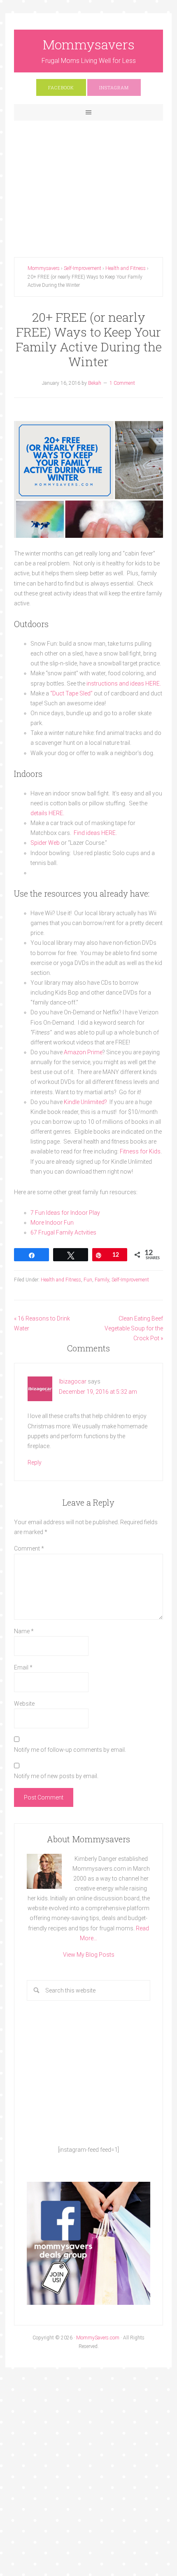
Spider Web (45, 843)
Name (24, 1631)
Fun (88, 1280)
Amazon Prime (83, 1052)
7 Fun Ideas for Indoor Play (65, 1213)
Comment (29, 1548)
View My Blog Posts (89, 1955)
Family (102, 1280)
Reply (35, 1462)
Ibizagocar (73, 1381)
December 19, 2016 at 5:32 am (98, 1392)
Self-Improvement (130, 1280)
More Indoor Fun (52, 1223)
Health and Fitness (61, 1280)
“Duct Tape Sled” (72, 693)
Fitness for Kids (140, 1151)
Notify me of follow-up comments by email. (70, 1750)
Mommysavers (89, 44)
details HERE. (47, 813)
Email (23, 1667)
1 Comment (122, 383)
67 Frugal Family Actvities (63, 1232)
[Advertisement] (89, 182)
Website (24, 1704)
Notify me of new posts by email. (56, 1776)
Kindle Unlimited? (85, 1102)
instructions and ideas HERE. (124, 684)
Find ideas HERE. (96, 833)
